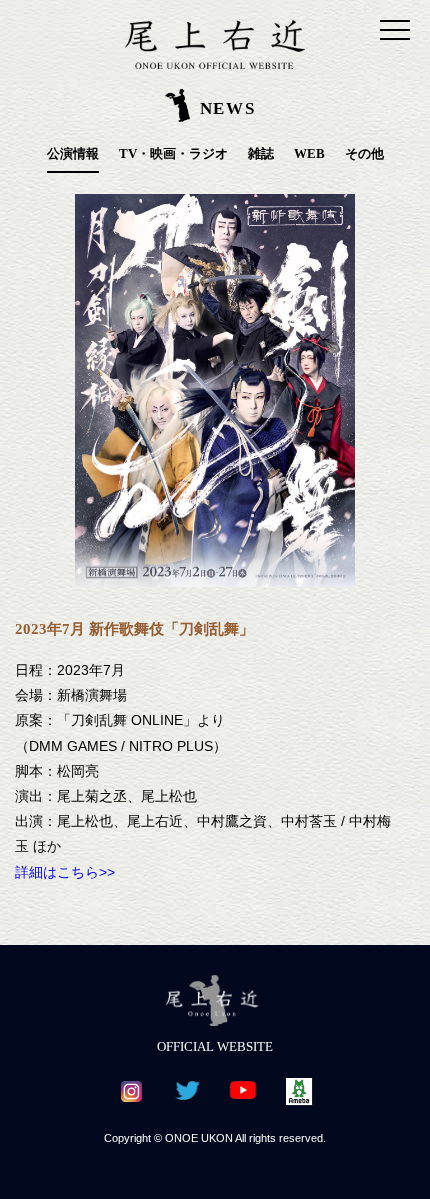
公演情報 (73, 154)
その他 (364, 154)
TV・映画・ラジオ (173, 154)
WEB (309, 154)
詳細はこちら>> (65, 872)
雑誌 (261, 154)
